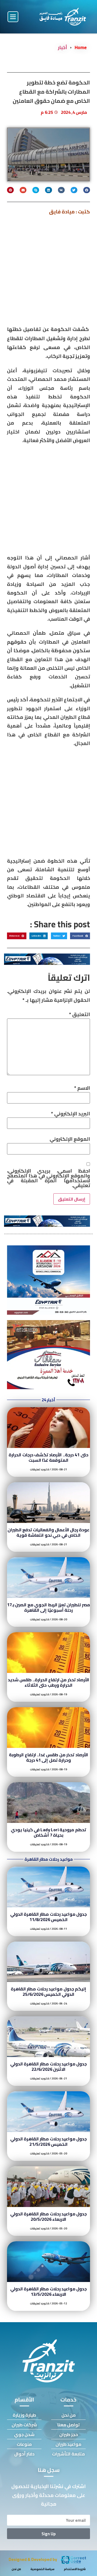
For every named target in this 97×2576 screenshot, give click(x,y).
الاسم (82, 1088)
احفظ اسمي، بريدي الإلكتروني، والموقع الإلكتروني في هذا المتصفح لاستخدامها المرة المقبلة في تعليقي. (48, 1178)
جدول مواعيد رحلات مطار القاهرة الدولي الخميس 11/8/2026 (49, 1917)
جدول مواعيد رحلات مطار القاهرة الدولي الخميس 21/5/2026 (49, 2141)
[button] (13, 17)
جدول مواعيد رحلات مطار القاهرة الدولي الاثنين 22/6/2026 (49, 2066)
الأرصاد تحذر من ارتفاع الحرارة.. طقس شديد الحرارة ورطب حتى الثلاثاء (48, 1682)
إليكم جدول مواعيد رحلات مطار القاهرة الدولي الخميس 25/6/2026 (48, 1991)
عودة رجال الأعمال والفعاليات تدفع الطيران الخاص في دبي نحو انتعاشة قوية (49, 1532)
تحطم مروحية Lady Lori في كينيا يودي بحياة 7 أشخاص (48, 1832)
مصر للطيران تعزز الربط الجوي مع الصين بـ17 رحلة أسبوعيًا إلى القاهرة (48, 1607)
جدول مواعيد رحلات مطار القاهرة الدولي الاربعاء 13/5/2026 (49, 2291)
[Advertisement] (48, 272)
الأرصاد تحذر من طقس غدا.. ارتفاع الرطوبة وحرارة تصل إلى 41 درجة (48, 1757)
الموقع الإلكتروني (70, 1139)
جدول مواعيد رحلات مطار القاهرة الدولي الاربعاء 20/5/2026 (49, 2216)
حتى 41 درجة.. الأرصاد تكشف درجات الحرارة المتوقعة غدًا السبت (48, 1457)
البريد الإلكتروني (70, 1114)
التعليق (79, 1014)
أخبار (63, 47)
